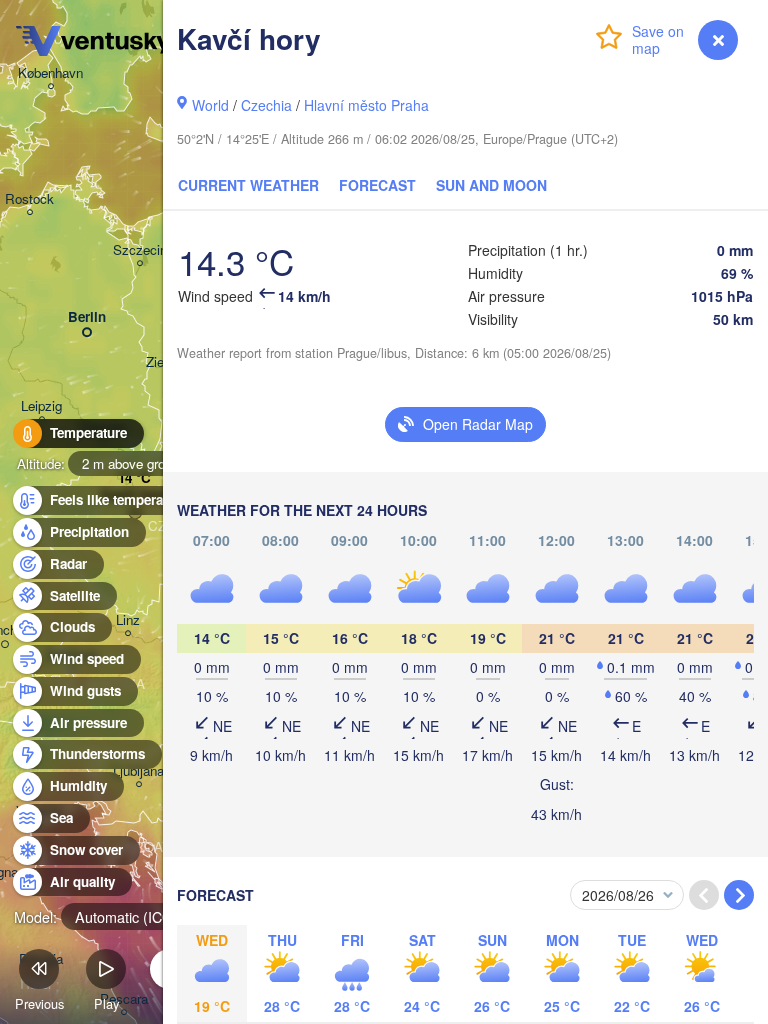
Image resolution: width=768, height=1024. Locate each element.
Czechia (266, 105)
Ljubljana (138, 771)
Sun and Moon (491, 185)
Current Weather (248, 185)
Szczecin (140, 250)
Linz (128, 620)
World (210, 105)
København (50, 73)
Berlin (87, 317)
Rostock (29, 199)
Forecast (377, 185)
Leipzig (41, 406)
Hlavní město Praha (366, 105)
